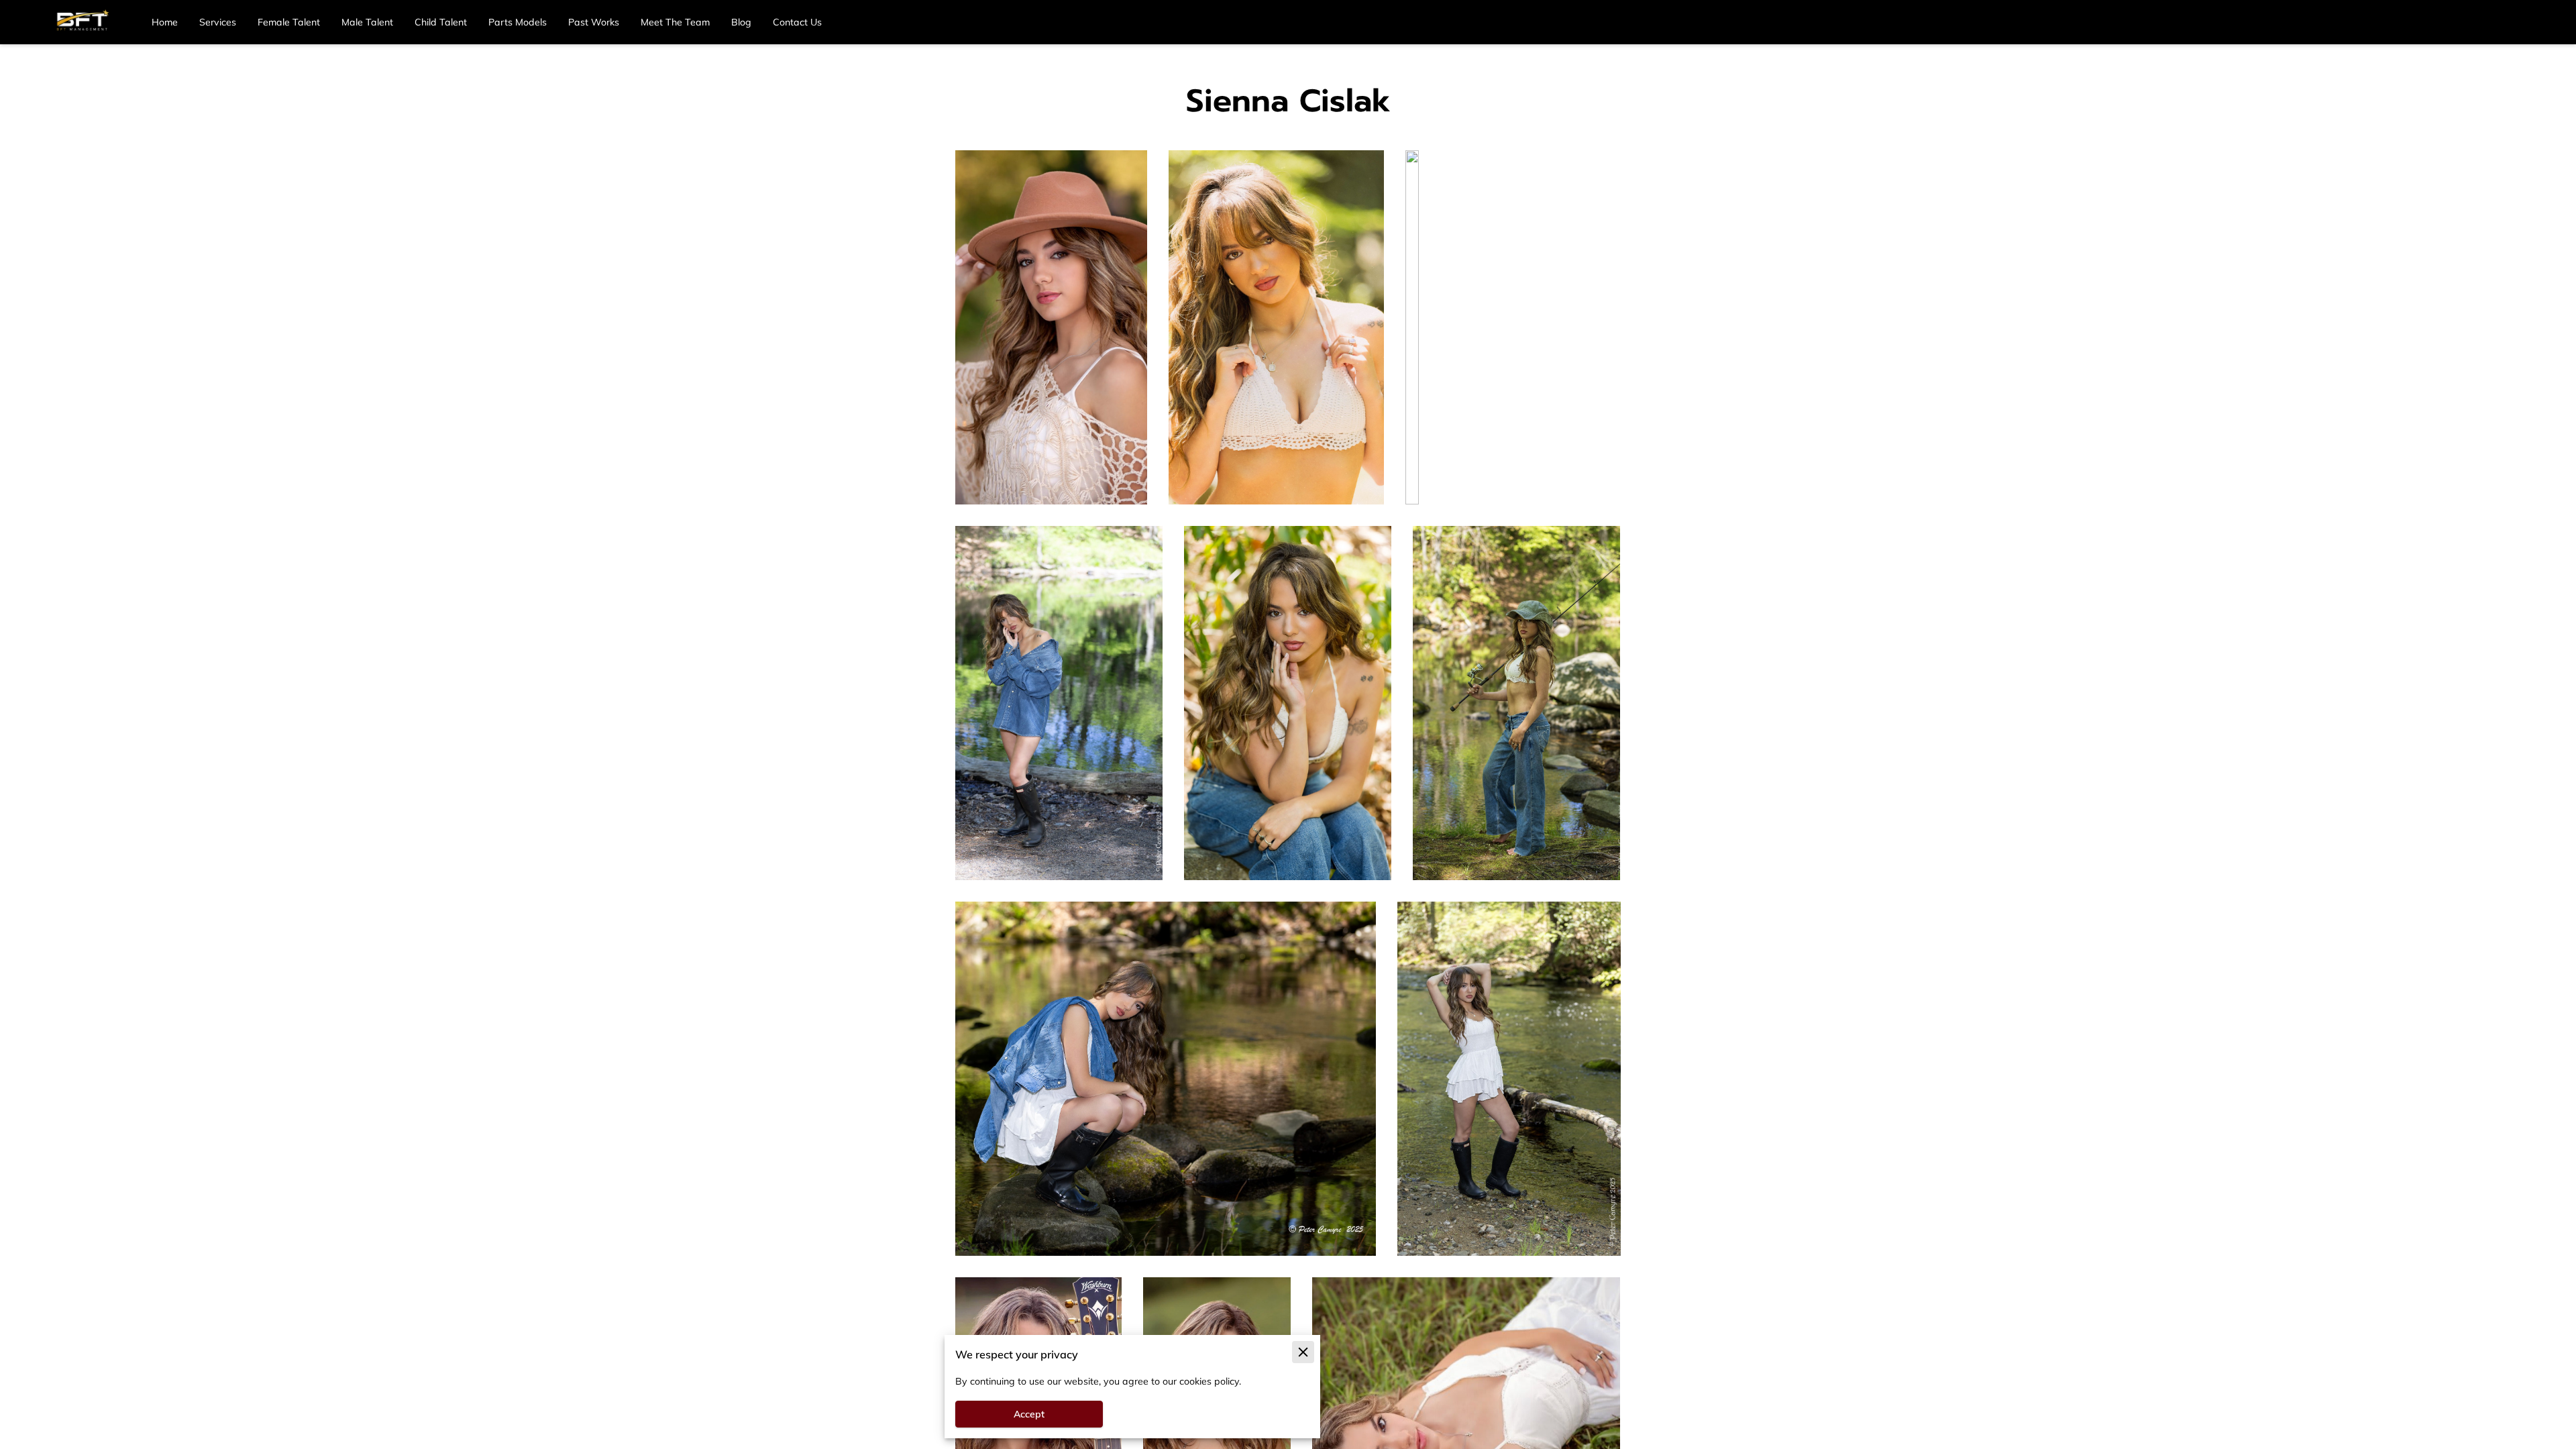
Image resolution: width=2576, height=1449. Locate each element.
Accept (1029, 1414)
